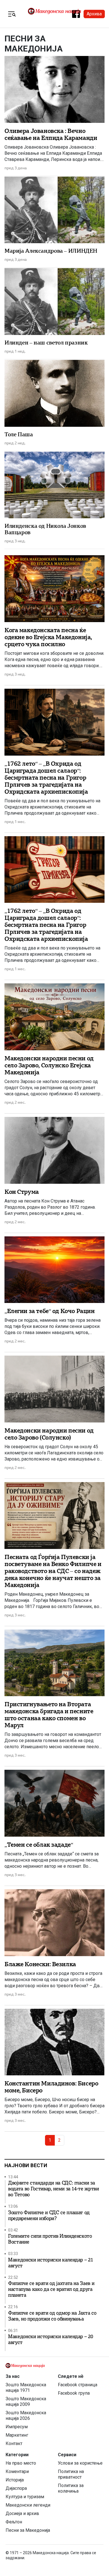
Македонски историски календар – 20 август (50, 2340)
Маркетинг (17, 2435)
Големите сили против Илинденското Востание (50, 2239)
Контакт (14, 2443)
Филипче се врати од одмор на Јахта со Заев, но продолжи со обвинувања (52, 2316)
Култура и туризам (25, 2497)
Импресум (17, 2427)
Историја (15, 2480)
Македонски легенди (28, 2505)
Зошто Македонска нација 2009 (26, 2402)
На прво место (21, 2463)
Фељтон (14, 2522)
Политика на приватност (71, 2474)
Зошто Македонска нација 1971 (26, 2388)
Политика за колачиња (71, 2488)
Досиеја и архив (22, 2513)
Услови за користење (80, 2463)
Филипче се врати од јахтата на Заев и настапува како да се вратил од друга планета (51, 2289)
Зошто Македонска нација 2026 (26, 2416)
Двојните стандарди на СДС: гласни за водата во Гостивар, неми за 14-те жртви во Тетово (54, 2189)
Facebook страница (78, 2385)
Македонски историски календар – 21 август (50, 2263)
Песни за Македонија (28, 2530)
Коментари (17, 2471)
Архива (94, 14)
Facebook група (74, 2393)
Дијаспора (16, 2488)
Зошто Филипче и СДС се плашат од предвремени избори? (49, 2216)
